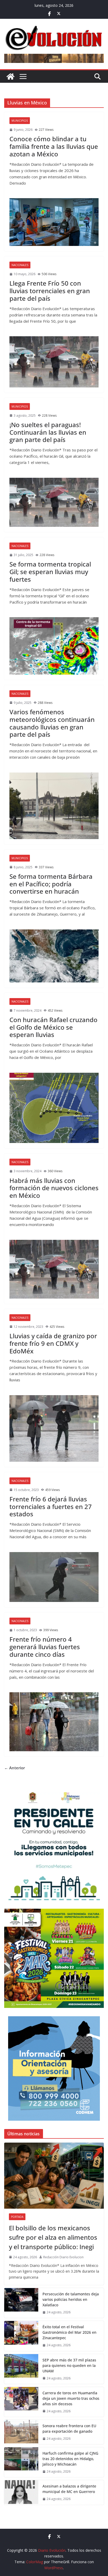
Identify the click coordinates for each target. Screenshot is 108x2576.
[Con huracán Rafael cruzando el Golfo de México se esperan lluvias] (54, 1108)
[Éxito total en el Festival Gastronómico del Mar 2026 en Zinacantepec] (21, 2336)
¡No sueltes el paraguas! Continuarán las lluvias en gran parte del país (48, 432)
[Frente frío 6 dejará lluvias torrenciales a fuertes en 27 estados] (54, 1577)
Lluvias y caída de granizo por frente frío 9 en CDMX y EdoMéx (53, 1343)
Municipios (20, 121)
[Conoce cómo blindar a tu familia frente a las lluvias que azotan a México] (54, 222)
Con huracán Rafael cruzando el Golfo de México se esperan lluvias (53, 1027)
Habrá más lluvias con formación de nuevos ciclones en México (54, 1188)
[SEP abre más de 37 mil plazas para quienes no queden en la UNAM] (21, 2369)
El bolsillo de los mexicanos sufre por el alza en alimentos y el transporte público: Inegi (53, 2237)
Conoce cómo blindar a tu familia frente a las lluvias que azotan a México (54, 146)
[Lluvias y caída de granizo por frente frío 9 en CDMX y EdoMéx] (54, 1428)
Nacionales (20, 265)
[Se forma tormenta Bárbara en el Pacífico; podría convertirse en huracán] (54, 956)
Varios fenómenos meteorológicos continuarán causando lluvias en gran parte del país (52, 723)
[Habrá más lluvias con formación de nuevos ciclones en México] (54, 1269)
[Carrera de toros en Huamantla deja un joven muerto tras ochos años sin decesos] (21, 2402)
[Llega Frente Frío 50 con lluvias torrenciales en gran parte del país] (54, 362)
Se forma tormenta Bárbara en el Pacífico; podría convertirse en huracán (51, 884)
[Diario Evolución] (10, 76)
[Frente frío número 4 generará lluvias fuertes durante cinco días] (54, 1722)
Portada (17, 2217)
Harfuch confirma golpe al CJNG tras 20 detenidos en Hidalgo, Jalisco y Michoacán (70, 2459)
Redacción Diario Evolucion (63, 2257)
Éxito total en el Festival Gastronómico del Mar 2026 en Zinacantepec (69, 2332)
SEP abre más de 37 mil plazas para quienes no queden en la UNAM (69, 2365)
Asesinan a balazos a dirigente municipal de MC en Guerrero (69, 2489)
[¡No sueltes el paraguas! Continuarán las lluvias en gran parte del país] (54, 502)
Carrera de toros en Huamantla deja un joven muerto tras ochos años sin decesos (71, 2398)
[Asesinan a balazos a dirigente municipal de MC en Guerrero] (21, 2492)
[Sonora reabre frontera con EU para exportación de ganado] (21, 2432)
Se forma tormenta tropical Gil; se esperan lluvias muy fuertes (50, 572)
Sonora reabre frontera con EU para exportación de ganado (69, 2428)
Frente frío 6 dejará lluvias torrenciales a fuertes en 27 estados (51, 1507)
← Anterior (15, 1768)
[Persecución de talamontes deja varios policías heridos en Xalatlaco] (21, 2303)
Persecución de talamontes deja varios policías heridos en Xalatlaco (71, 2299)
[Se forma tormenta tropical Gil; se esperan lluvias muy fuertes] (54, 646)
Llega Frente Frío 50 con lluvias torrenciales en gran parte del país (50, 291)
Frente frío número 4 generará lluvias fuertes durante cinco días (45, 1647)
